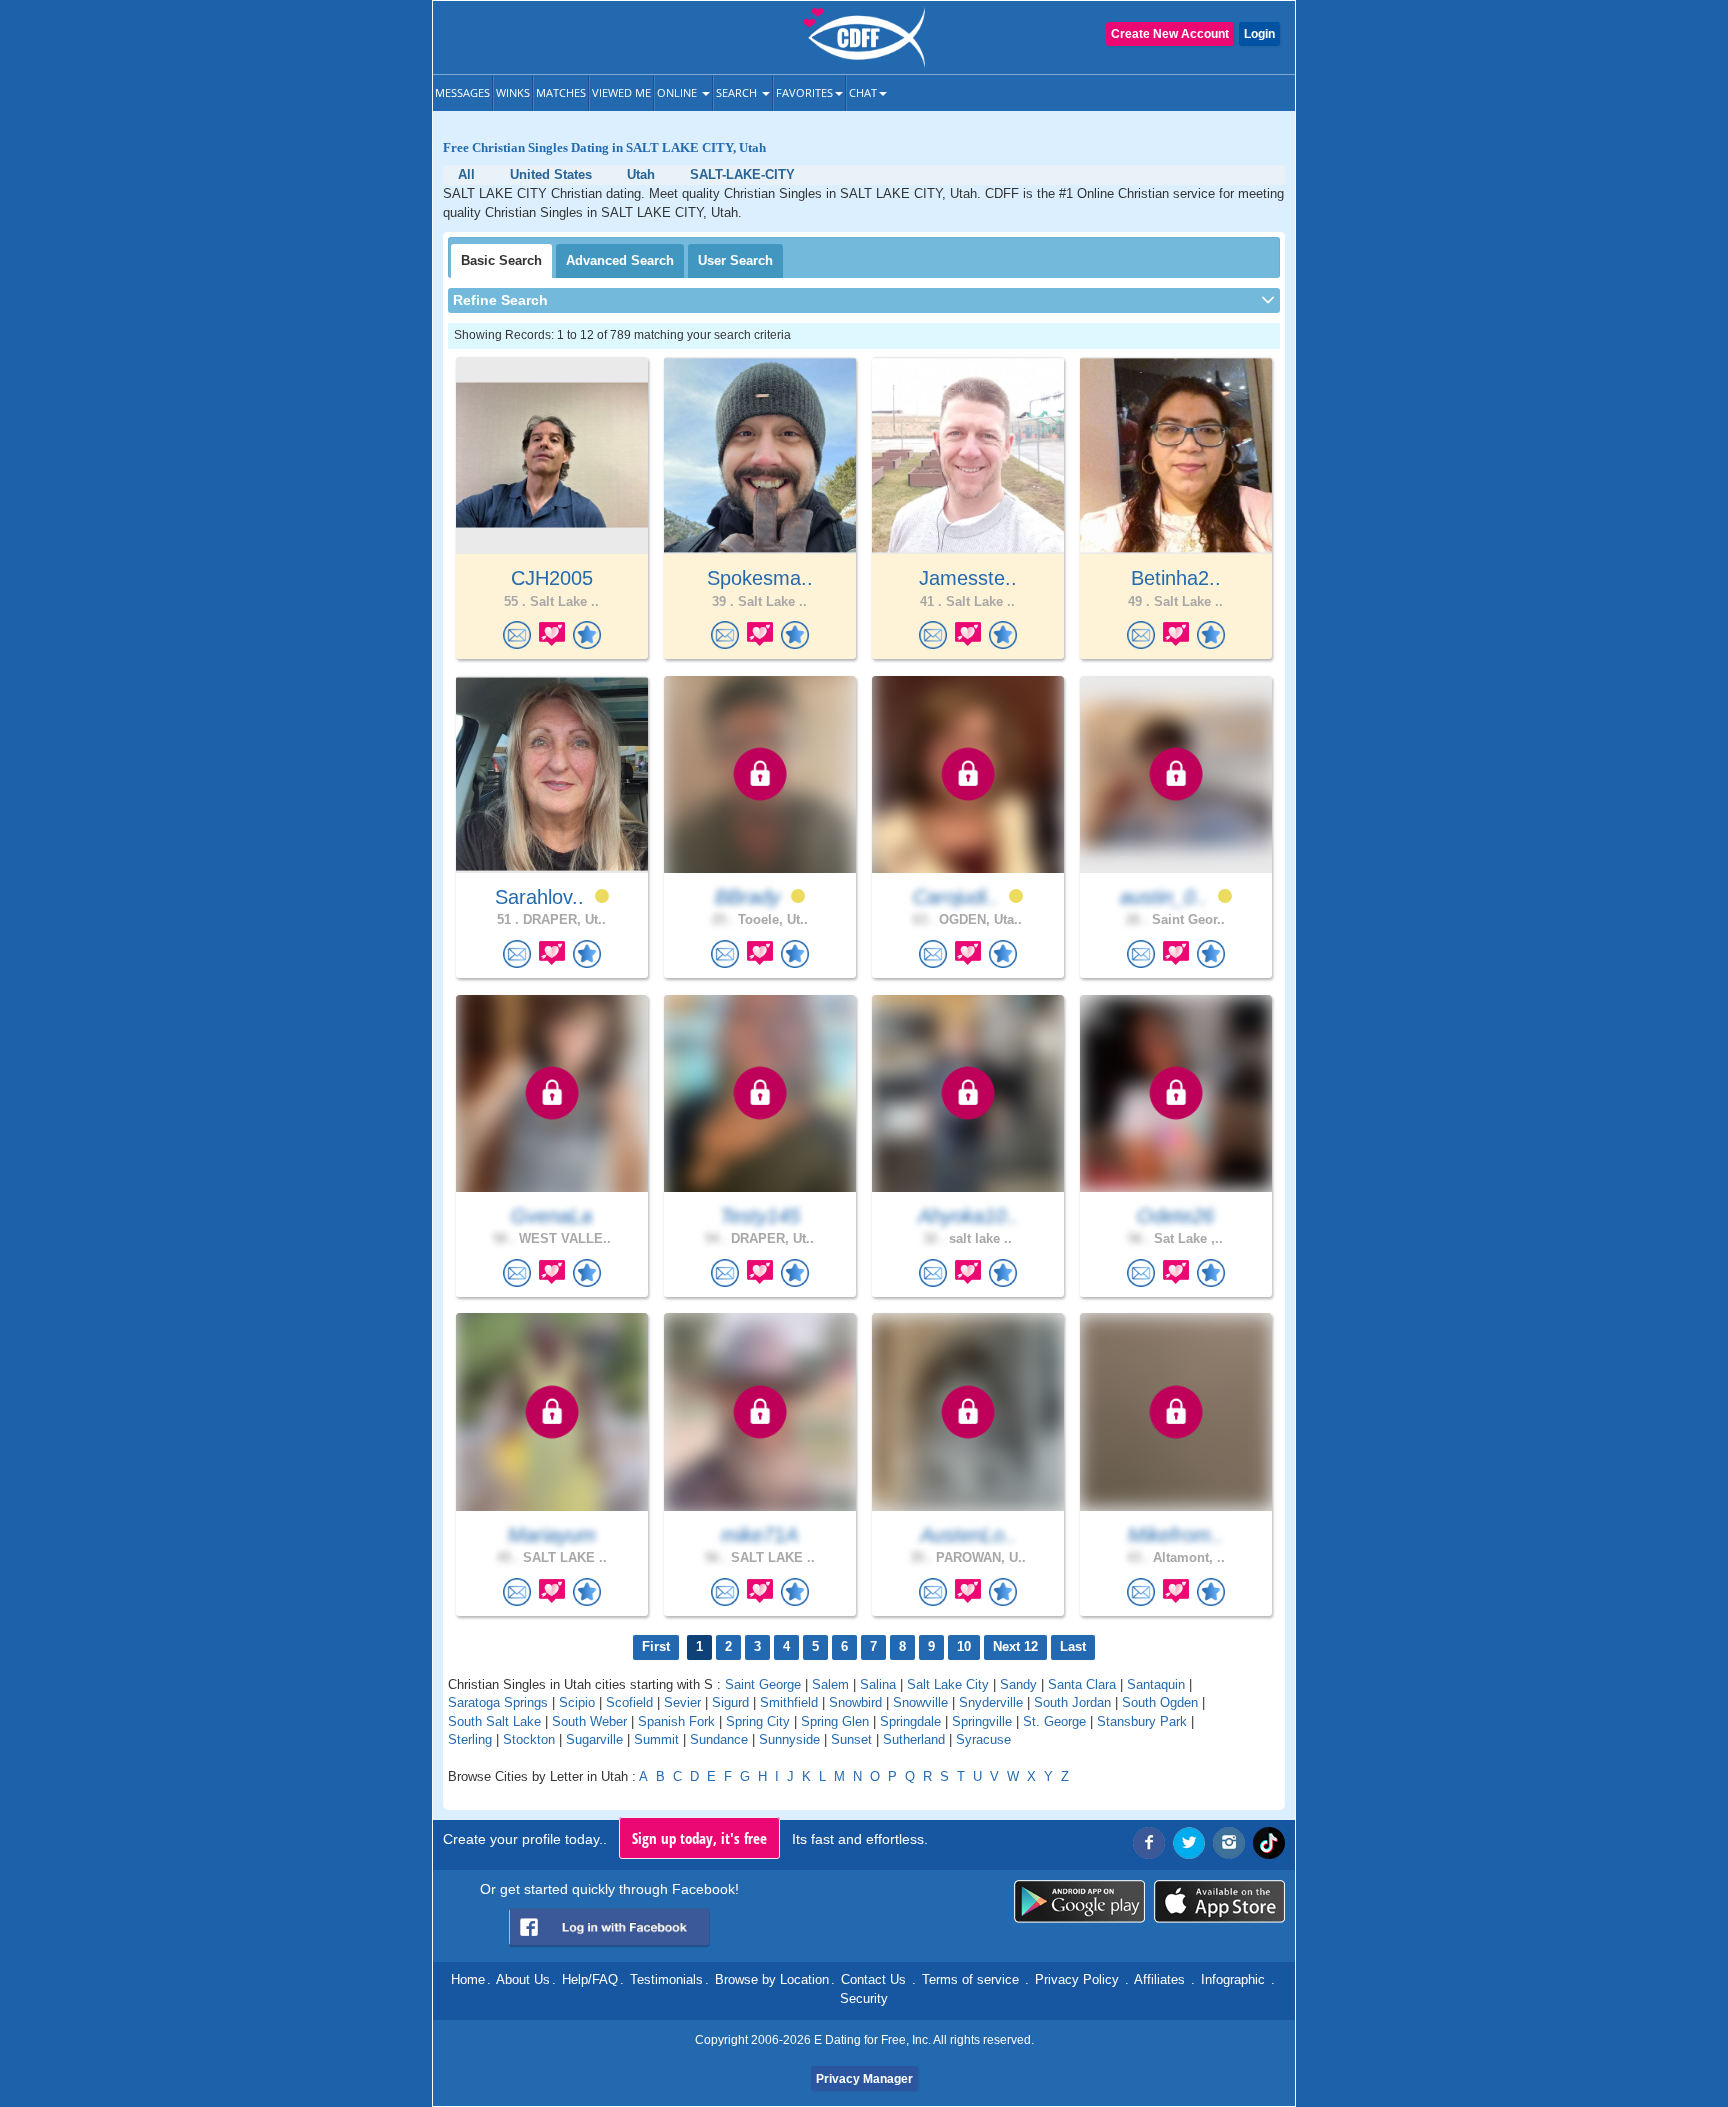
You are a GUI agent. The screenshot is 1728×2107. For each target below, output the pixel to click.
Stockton (529, 1739)
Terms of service (970, 1979)
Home (468, 1979)
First (656, 1646)
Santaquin (1156, 1684)
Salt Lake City (948, 1684)
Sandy (1018, 1684)
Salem (830, 1684)
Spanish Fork (676, 1721)
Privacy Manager (864, 2079)
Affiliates (1159, 1979)
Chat (863, 92)
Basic (501, 260)
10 (964, 1646)
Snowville (920, 1702)
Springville (982, 1721)
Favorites (804, 92)
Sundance (719, 1739)
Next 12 (1015, 1646)
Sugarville (594, 1739)
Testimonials (666, 1979)
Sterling (470, 1739)
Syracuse (983, 1739)
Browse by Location (772, 1979)
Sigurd (730, 1702)
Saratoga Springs (498, 1702)
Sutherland (914, 1739)
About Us (523, 1979)
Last (1073, 1646)
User (735, 260)
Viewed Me (621, 92)
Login (1259, 34)
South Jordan (1072, 1702)
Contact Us (873, 1979)
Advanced (620, 260)
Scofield (629, 1702)
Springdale (910, 1721)
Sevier (682, 1702)
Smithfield (789, 1702)
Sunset (851, 1739)
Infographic (1233, 1979)
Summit (656, 1739)
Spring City (758, 1721)
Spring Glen (835, 1721)
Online (678, 92)
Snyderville (991, 1702)
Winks (513, 92)
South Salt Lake (494, 1721)
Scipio (577, 1702)
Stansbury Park (1142, 1721)
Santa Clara (1082, 1684)
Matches (561, 92)
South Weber (589, 1721)
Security (864, 1998)
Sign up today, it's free (699, 1838)
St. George (1054, 1721)
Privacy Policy (1077, 1979)
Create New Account (1170, 34)
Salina (878, 1684)
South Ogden (1160, 1702)
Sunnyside (789, 1739)
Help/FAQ (590, 1979)
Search (738, 92)
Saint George (763, 1684)
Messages (462, 92)
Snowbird (855, 1702)
